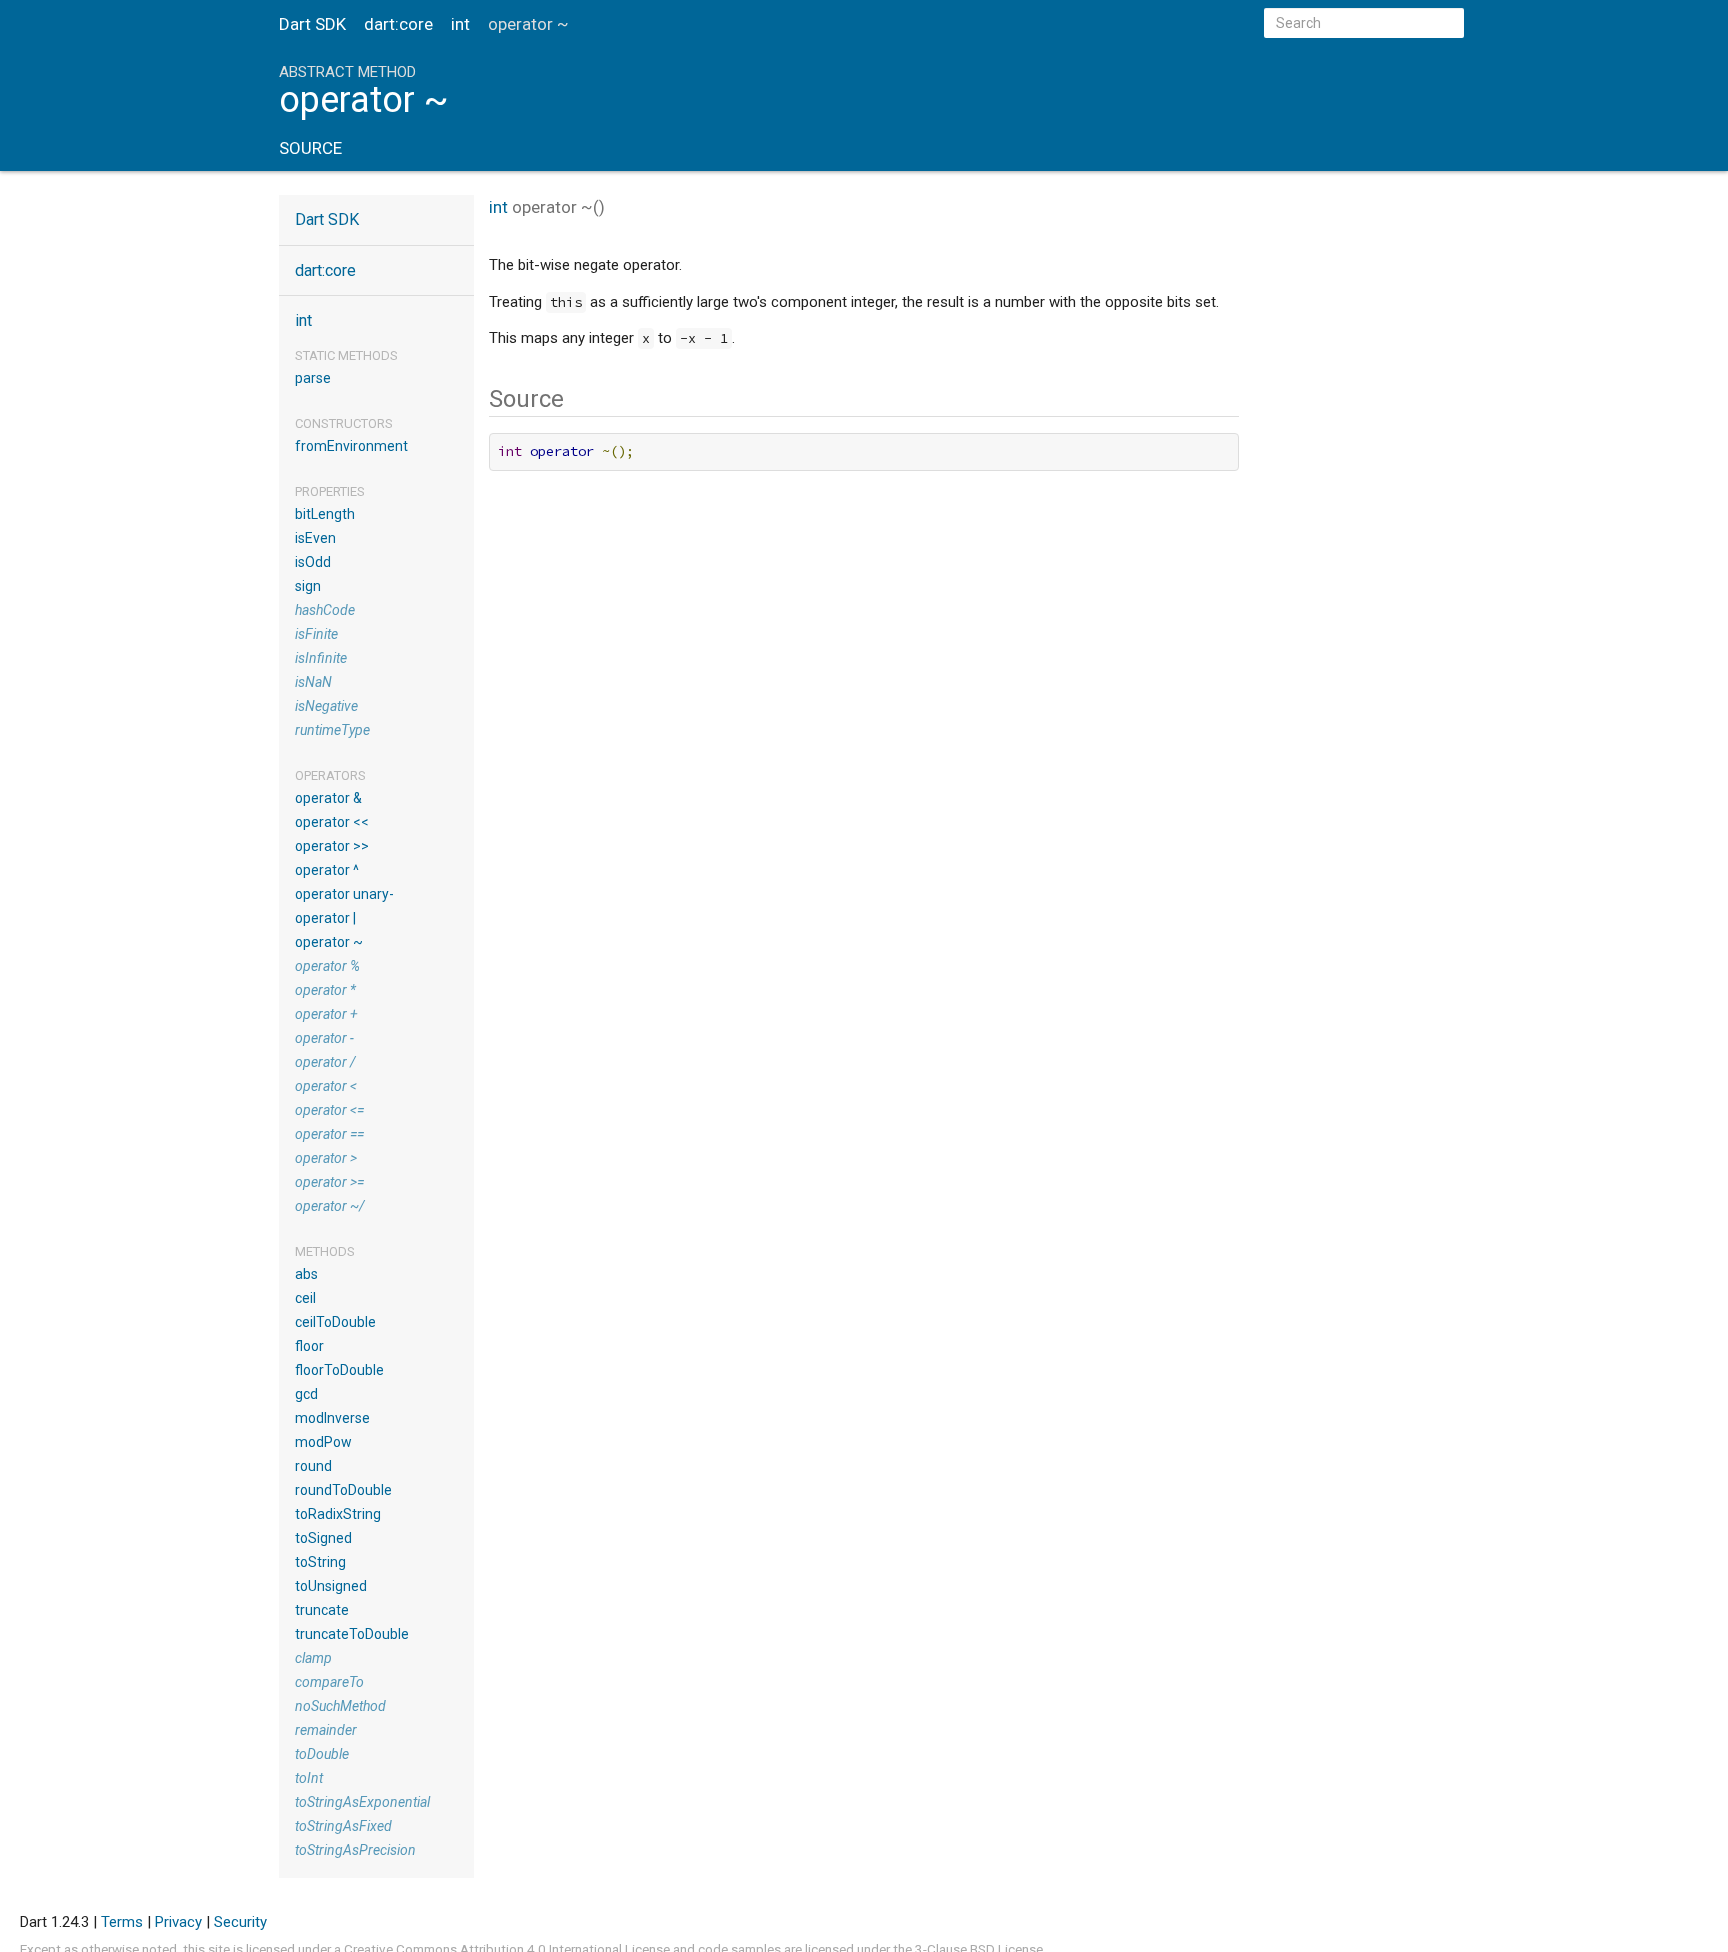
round (313, 1466)
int (460, 24)
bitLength (325, 514)
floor (309, 1346)
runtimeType (332, 730)
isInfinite (321, 658)
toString (320, 1562)
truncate (322, 1610)
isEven (315, 538)
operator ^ (327, 870)
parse (313, 378)
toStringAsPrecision (355, 1850)
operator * (325, 990)
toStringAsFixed (343, 1826)
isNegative (326, 706)
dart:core (398, 24)
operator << (332, 822)
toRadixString (338, 1514)
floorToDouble (339, 1370)
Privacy (178, 1922)
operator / (325, 1062)
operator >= (329, 1182)
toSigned (323, 1538)
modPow (323, 1442)
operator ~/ (330, 1206)
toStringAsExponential (362, 1802)
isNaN (313, 682)
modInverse (332, 1418)
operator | (325, 918)
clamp (313, 1658)
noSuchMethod (340, 1706)
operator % (327, 966)
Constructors (344, 423)
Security (240, 1922)
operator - (324, 1038)
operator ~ (329, 942)
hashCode (325, 610)
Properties (330, 491)
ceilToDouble (335, 1322)
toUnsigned (331, 1586)
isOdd (313, 562)
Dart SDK (312, 24)
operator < (326, 1086)
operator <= (329, 1110)
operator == (329, 1134)
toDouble (322, 1754)
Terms (122, 1922)
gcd (306, 1394)
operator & (328, 798)
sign (308, 586)
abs (306, 1274)
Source (310, 148)
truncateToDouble (352, 1634)
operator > (326, 1158)
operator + (326, 1014)
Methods (325, 1251)
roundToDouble (343, 1490)
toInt (309, 1778)
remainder (326, 1730)
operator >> (332, 846)
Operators (330, 775)
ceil (305, 1298)
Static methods (346, 355)
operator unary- (344, 894)
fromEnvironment (351, 446)
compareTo (329, 1682)
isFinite (316, 634)
